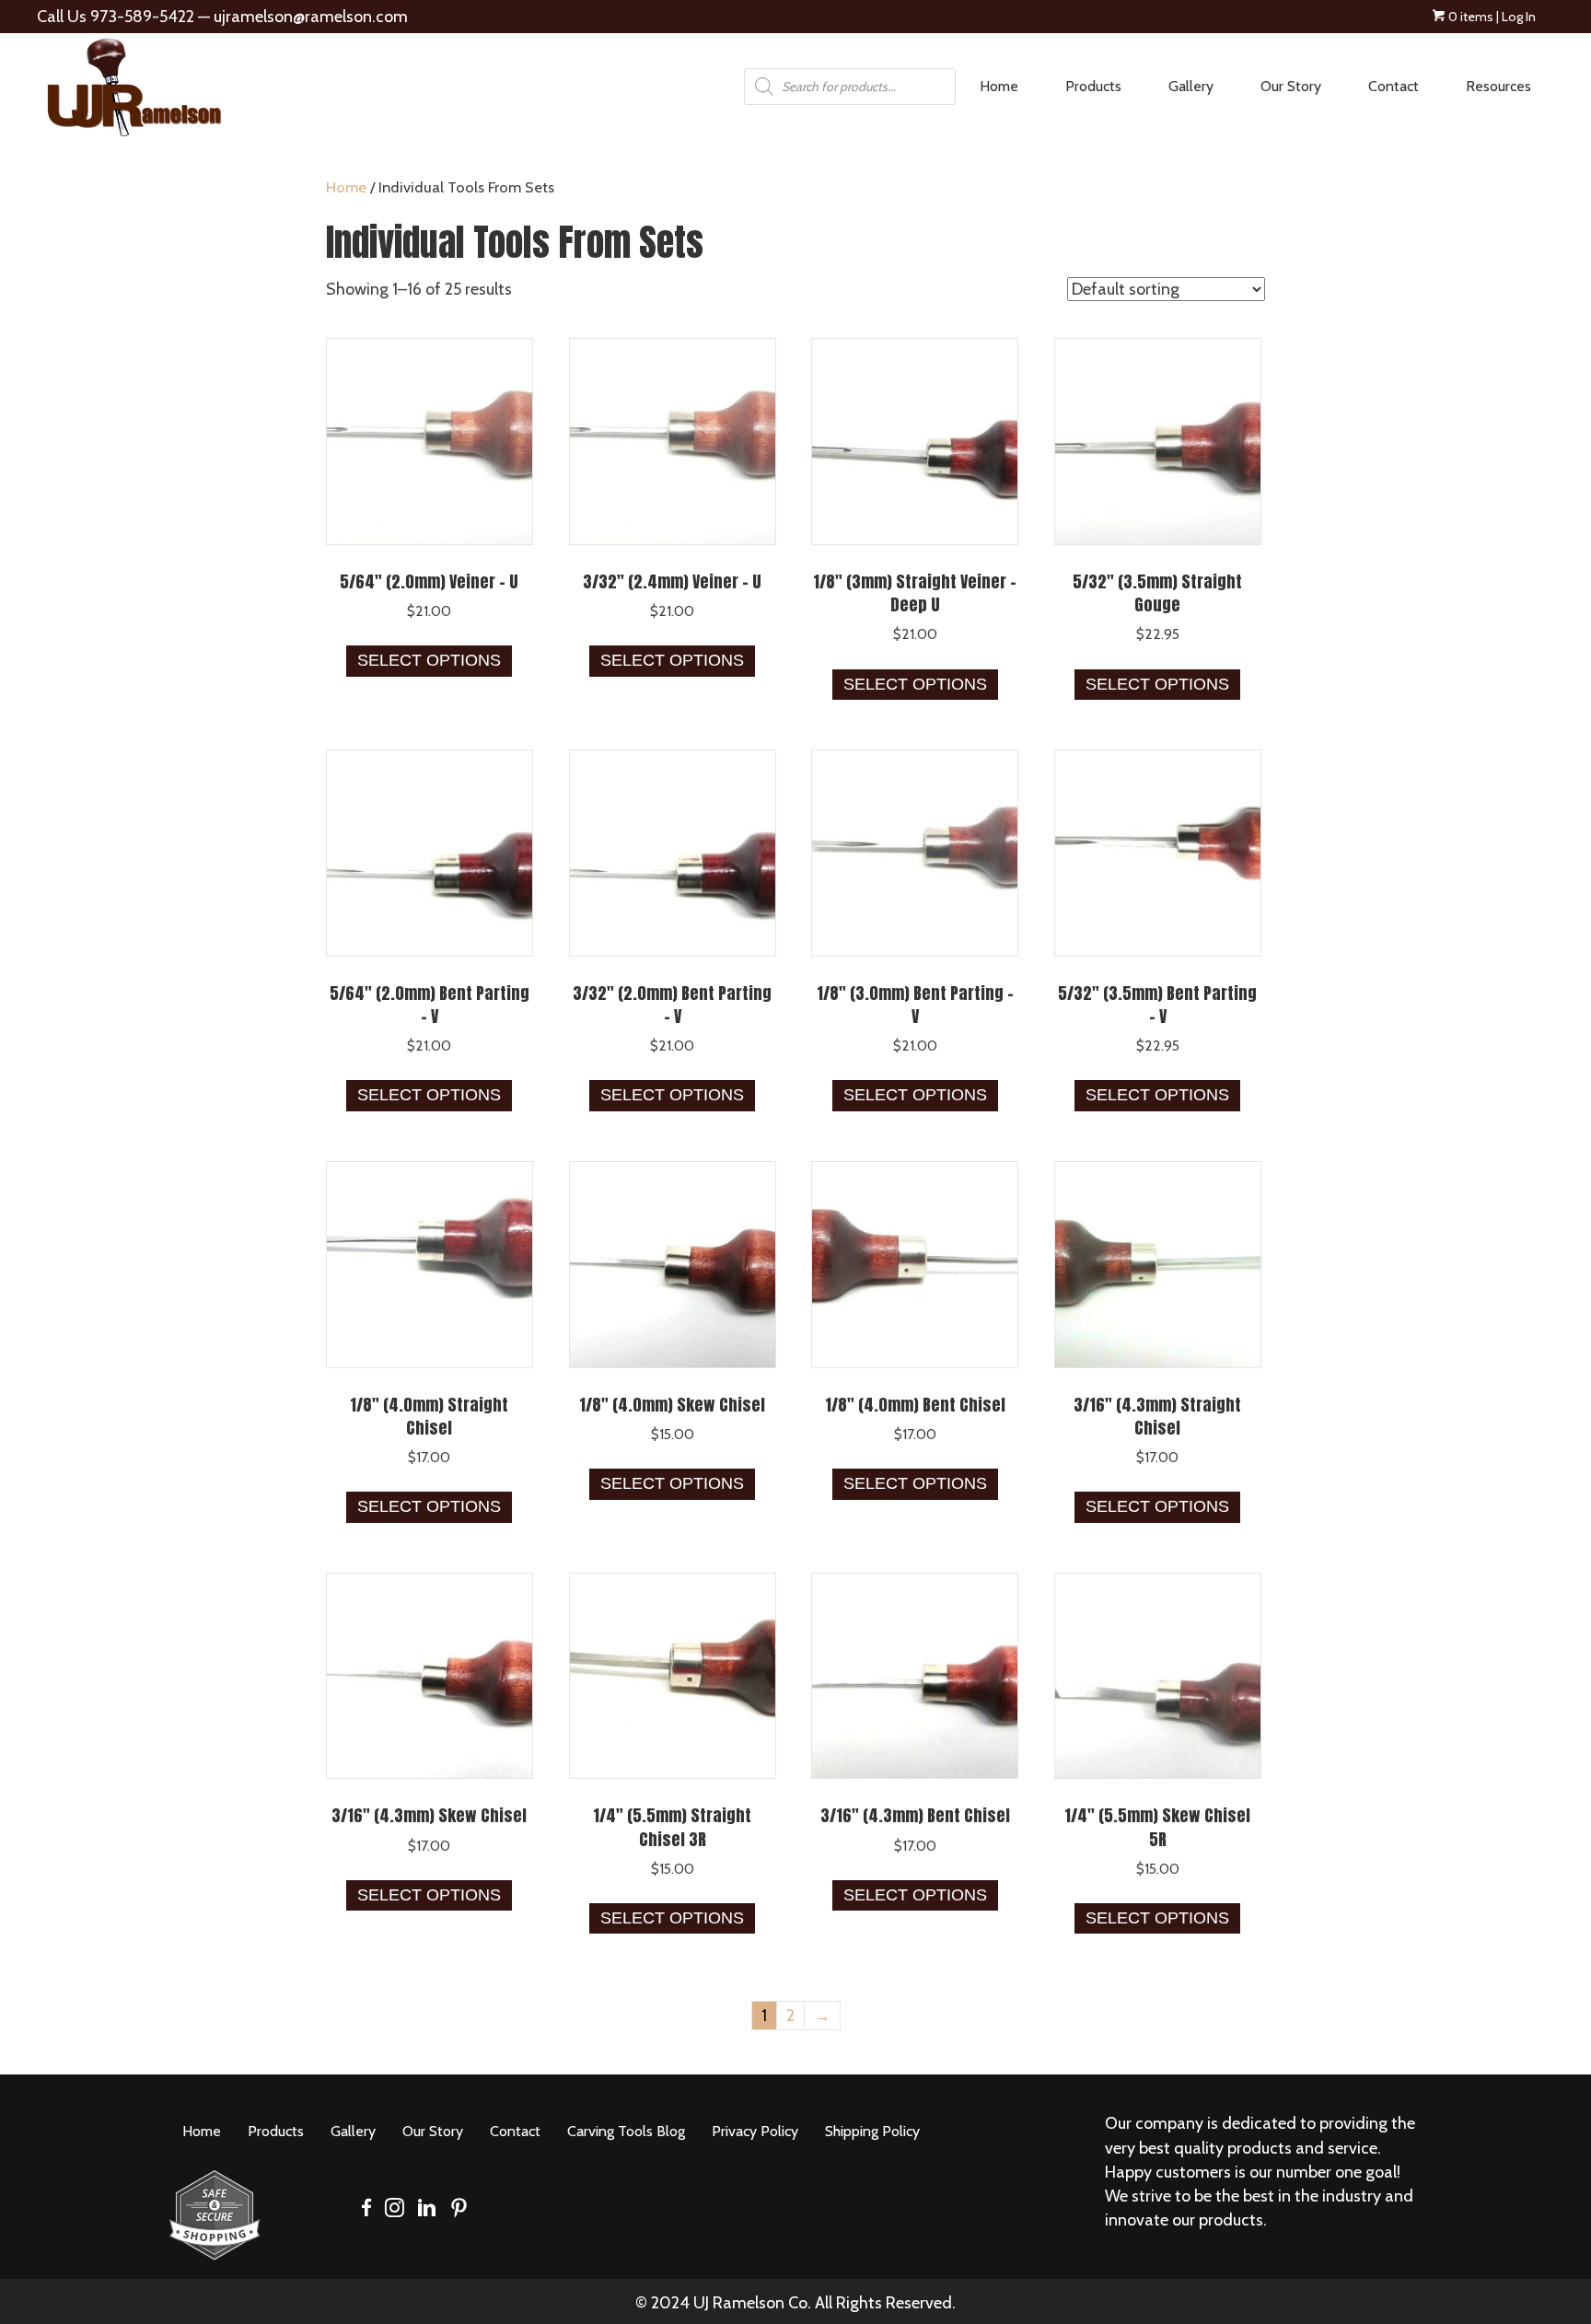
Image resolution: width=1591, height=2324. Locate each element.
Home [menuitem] (999, 86)
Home (346, 187)
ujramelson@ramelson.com (311, 17)
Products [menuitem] (1093, 86)
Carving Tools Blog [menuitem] (626, 2131)
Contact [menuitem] (1394, 86)
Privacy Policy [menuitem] (755, 2131)
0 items (1469, 17)
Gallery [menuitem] (1191, 86)
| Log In (1515, 17)
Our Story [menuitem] (1291, 86)
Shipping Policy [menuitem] (872, 2131)
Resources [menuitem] (1498, 86)
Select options (429, 660)
